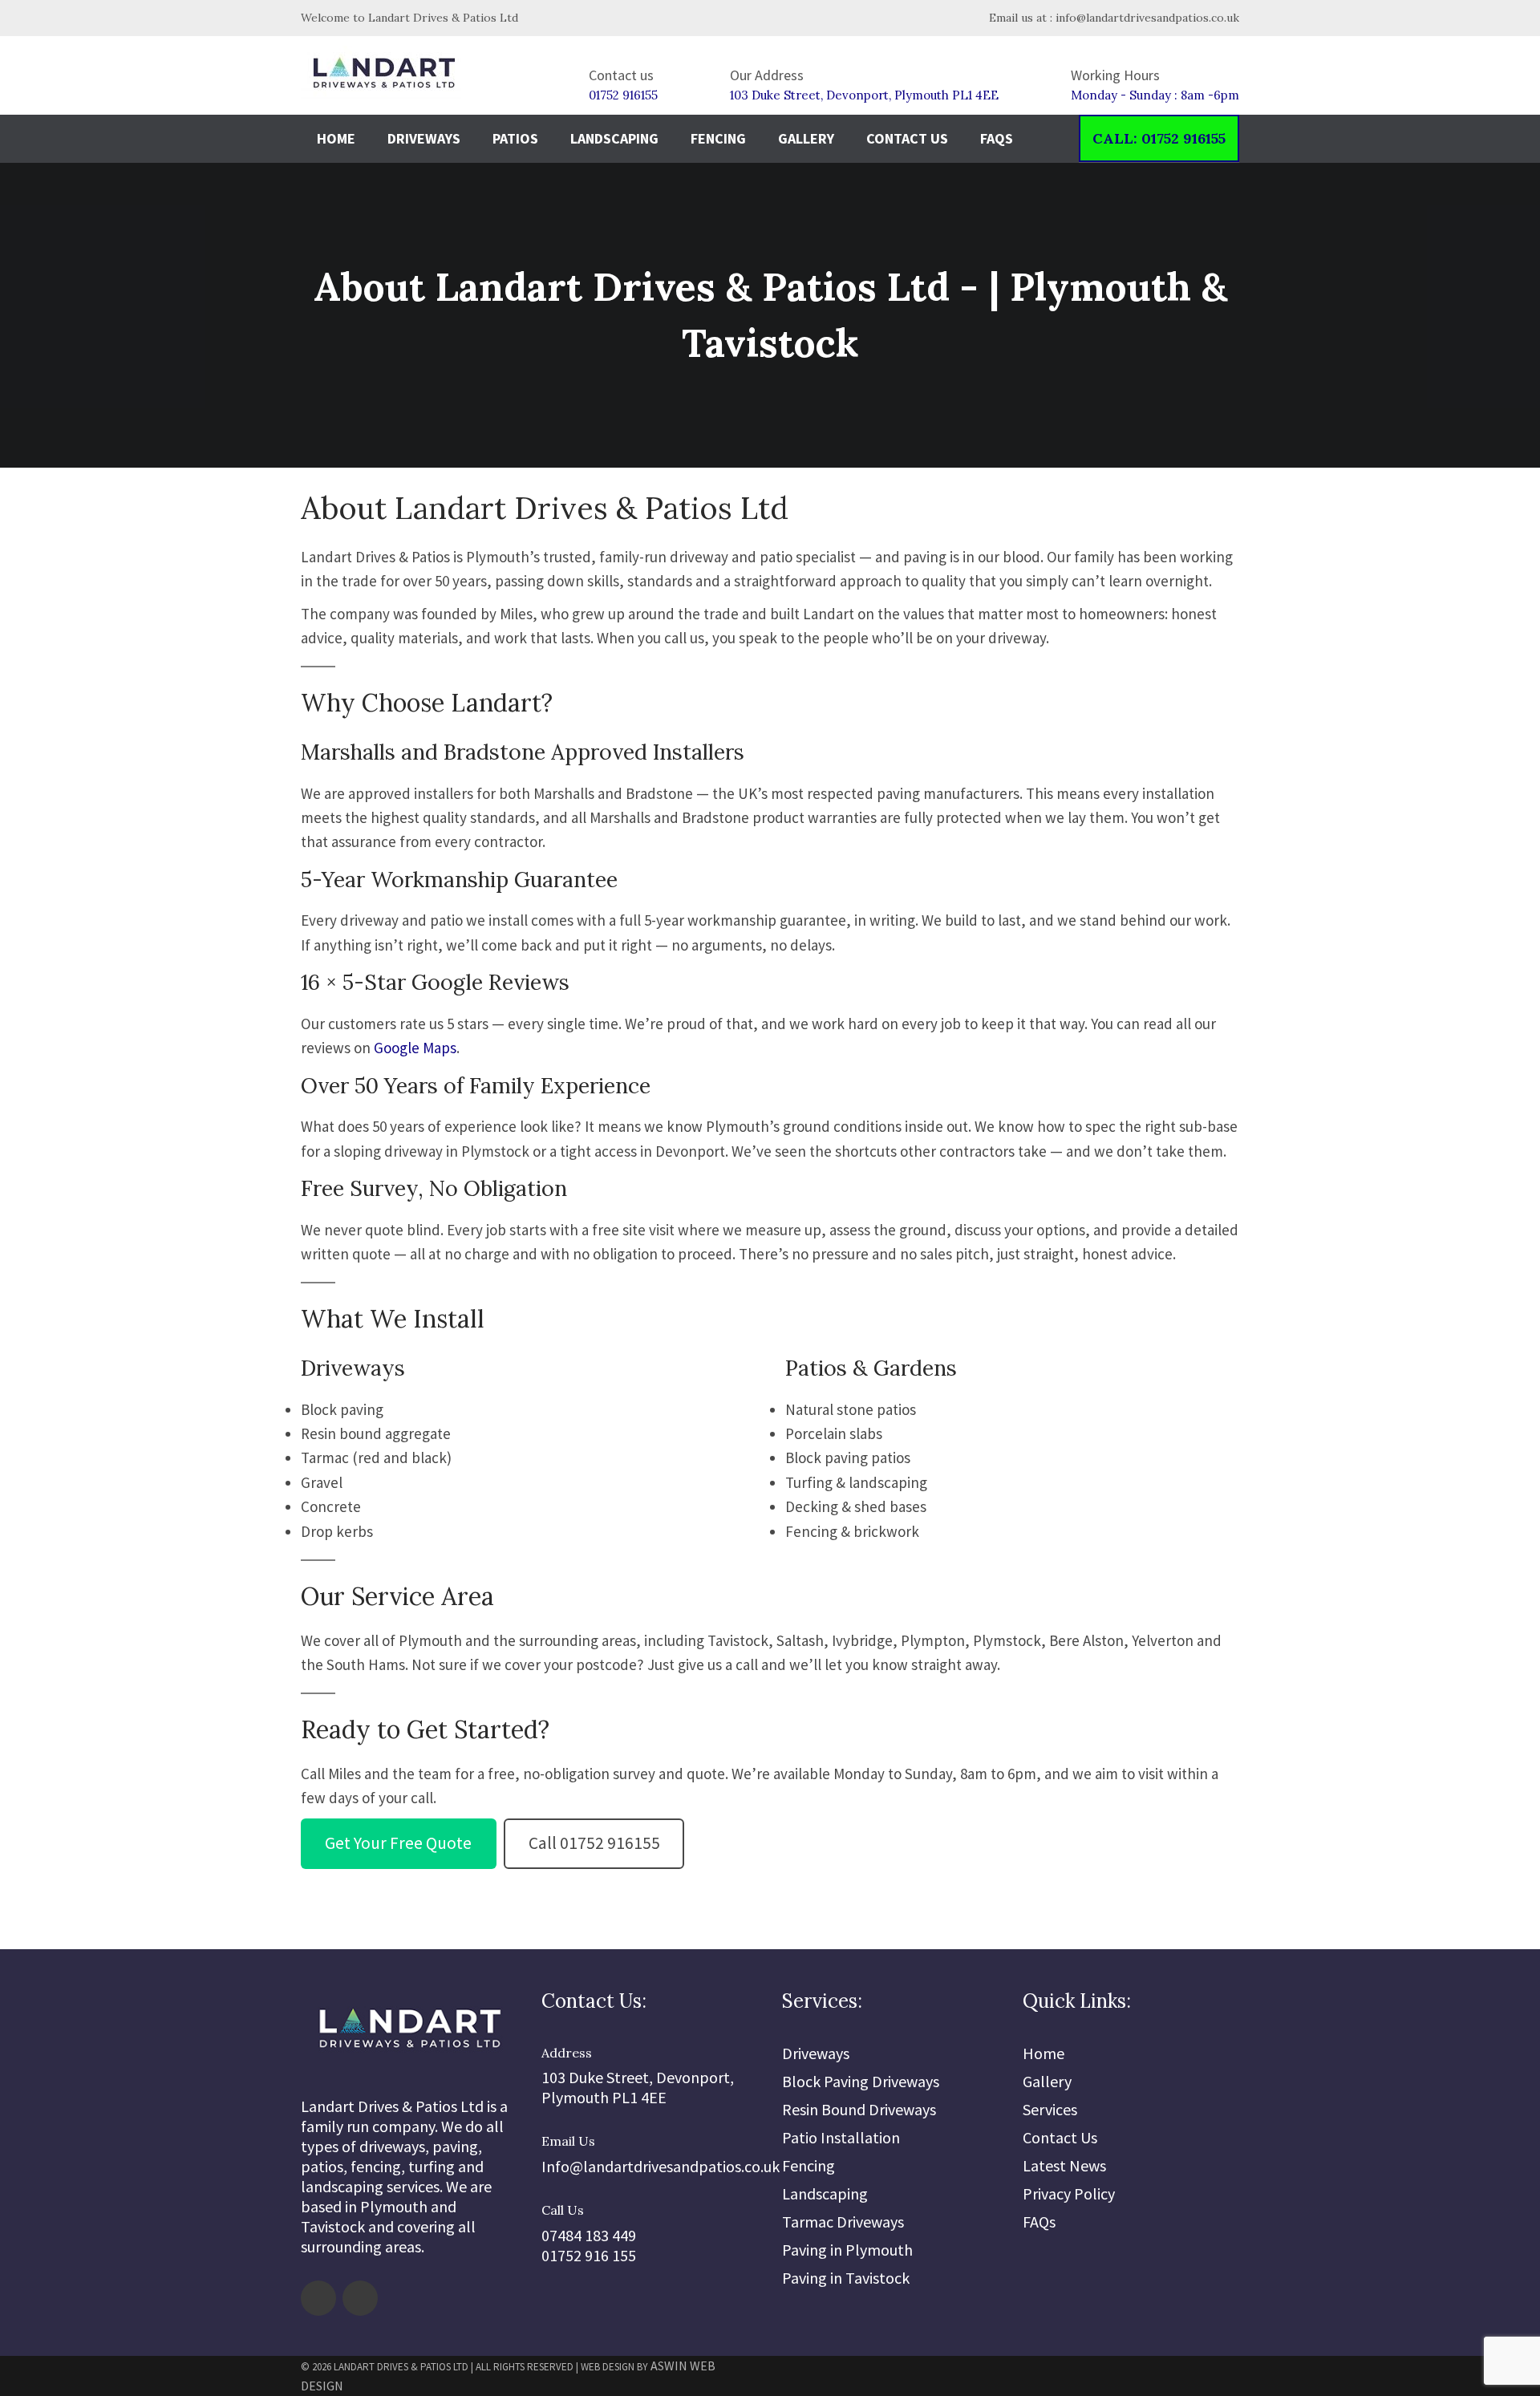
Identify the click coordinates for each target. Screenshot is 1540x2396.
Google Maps (415, 1048)
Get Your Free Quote (398, 1843)
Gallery (806, 138)
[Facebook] (318, 2298)
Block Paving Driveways (861, 2081)
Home (336, 138)
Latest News (1064, 2165)
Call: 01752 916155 (1159, 138)
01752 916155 (623, 95)
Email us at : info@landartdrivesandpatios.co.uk (1112, 18)
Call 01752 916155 (594, 1843)
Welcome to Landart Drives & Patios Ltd (409, 18)
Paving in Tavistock (846, 2278)
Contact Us (907, 138)
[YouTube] (360, 2298)
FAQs (997, 138)
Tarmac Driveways (843, 2222)
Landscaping (614, 138)
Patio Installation (841, 2137)
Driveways (424, 138)
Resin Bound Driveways (859, 2109)
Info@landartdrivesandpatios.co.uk (661, 2166)
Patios (515, 138)
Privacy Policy (1069, 2193)
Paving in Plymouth (847, 2250)
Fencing (718, 138)
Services (1050, 2109)
